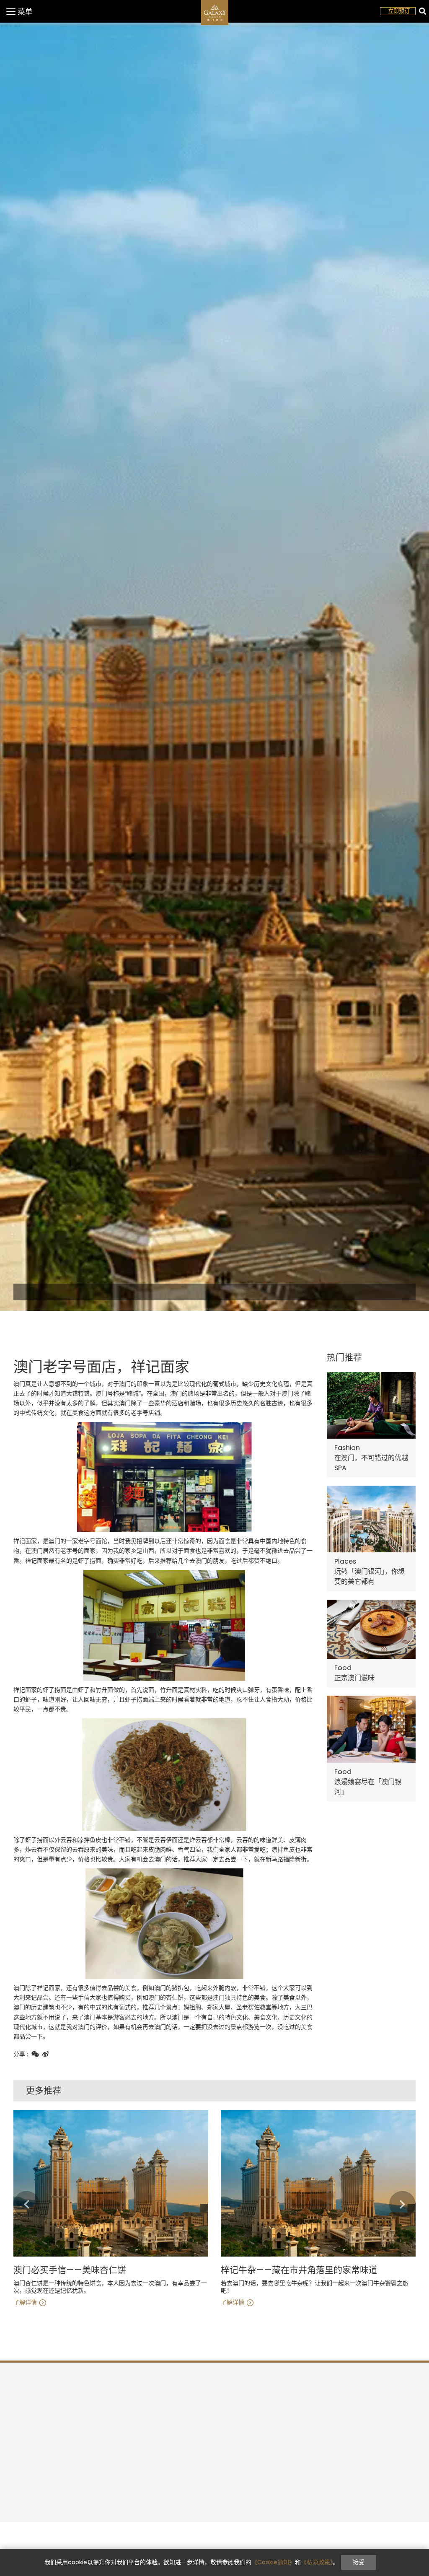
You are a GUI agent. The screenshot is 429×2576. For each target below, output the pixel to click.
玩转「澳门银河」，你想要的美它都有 (370, 1576)
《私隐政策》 (317, 2562)
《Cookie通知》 (273, 2562)
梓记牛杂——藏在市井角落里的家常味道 (299, 2270)
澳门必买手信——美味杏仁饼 (70, 2270)
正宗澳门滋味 (354, 1678)
